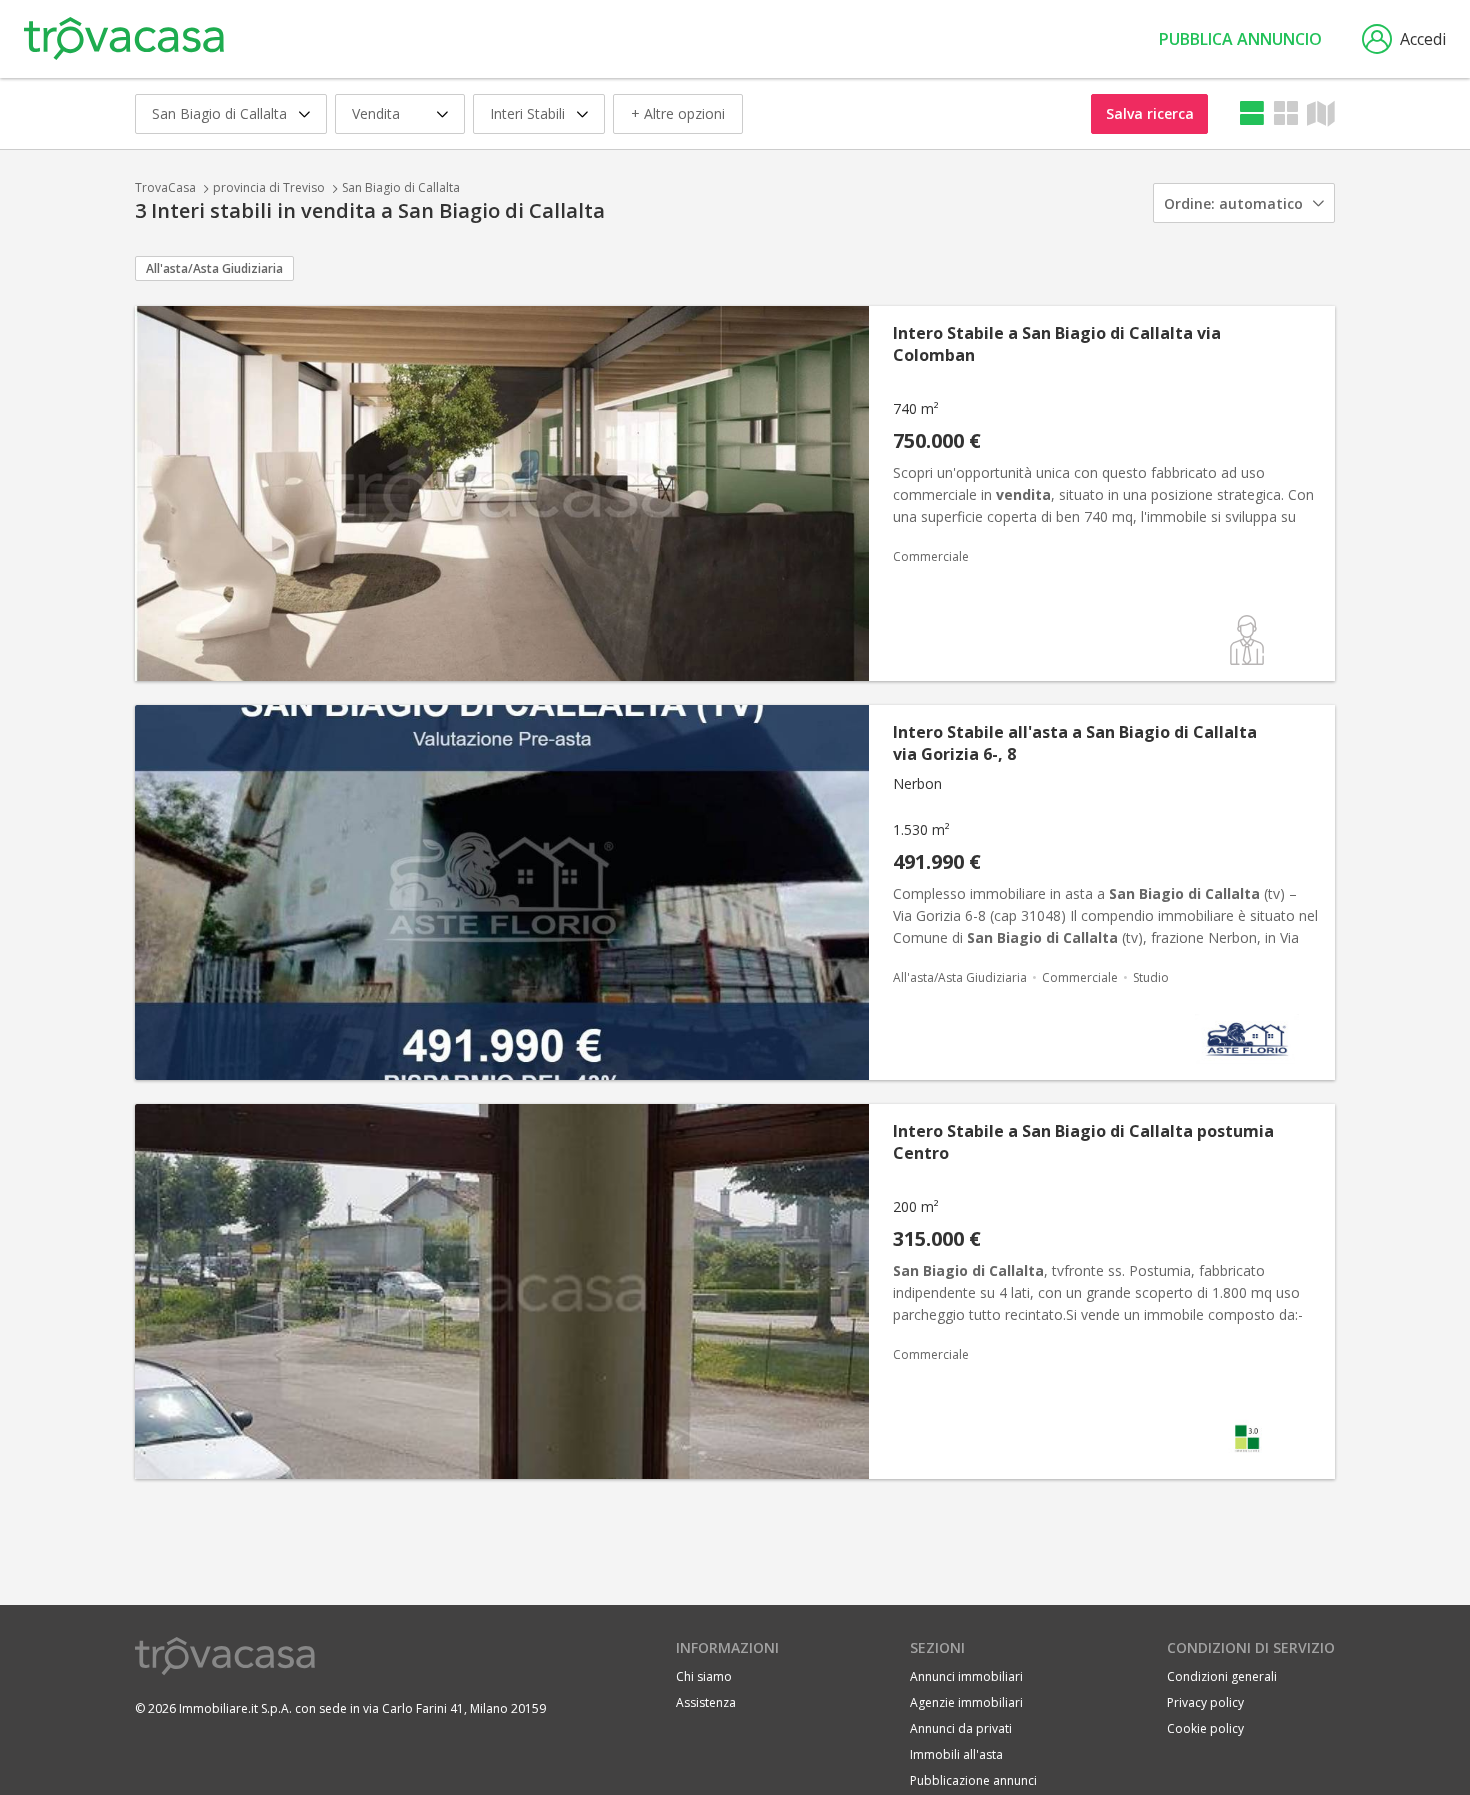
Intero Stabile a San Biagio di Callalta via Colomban (1057, 344)
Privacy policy (1205, 1702)
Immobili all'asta (956, 1754)
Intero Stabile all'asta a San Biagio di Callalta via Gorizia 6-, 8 (1075, 743)
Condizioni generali (1222, 1676)
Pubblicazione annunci (973, 1780)
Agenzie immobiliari (966, 1702)
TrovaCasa (165, 187)
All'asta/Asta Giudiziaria (214, 268)
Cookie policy (1205, 1728)
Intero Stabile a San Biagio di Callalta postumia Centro (1083, 1142)
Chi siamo (704, 1676)
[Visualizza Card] (1286, 113)
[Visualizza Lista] (1252, 113)
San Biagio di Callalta (401, 187)
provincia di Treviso (269, 187)
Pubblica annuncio (1240, 39)
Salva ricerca (1150, 113)
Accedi (1423, 39)
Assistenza (706, 1702)
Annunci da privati (961, 1728)
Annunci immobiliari (966, 1676)
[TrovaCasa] (124, 39)
